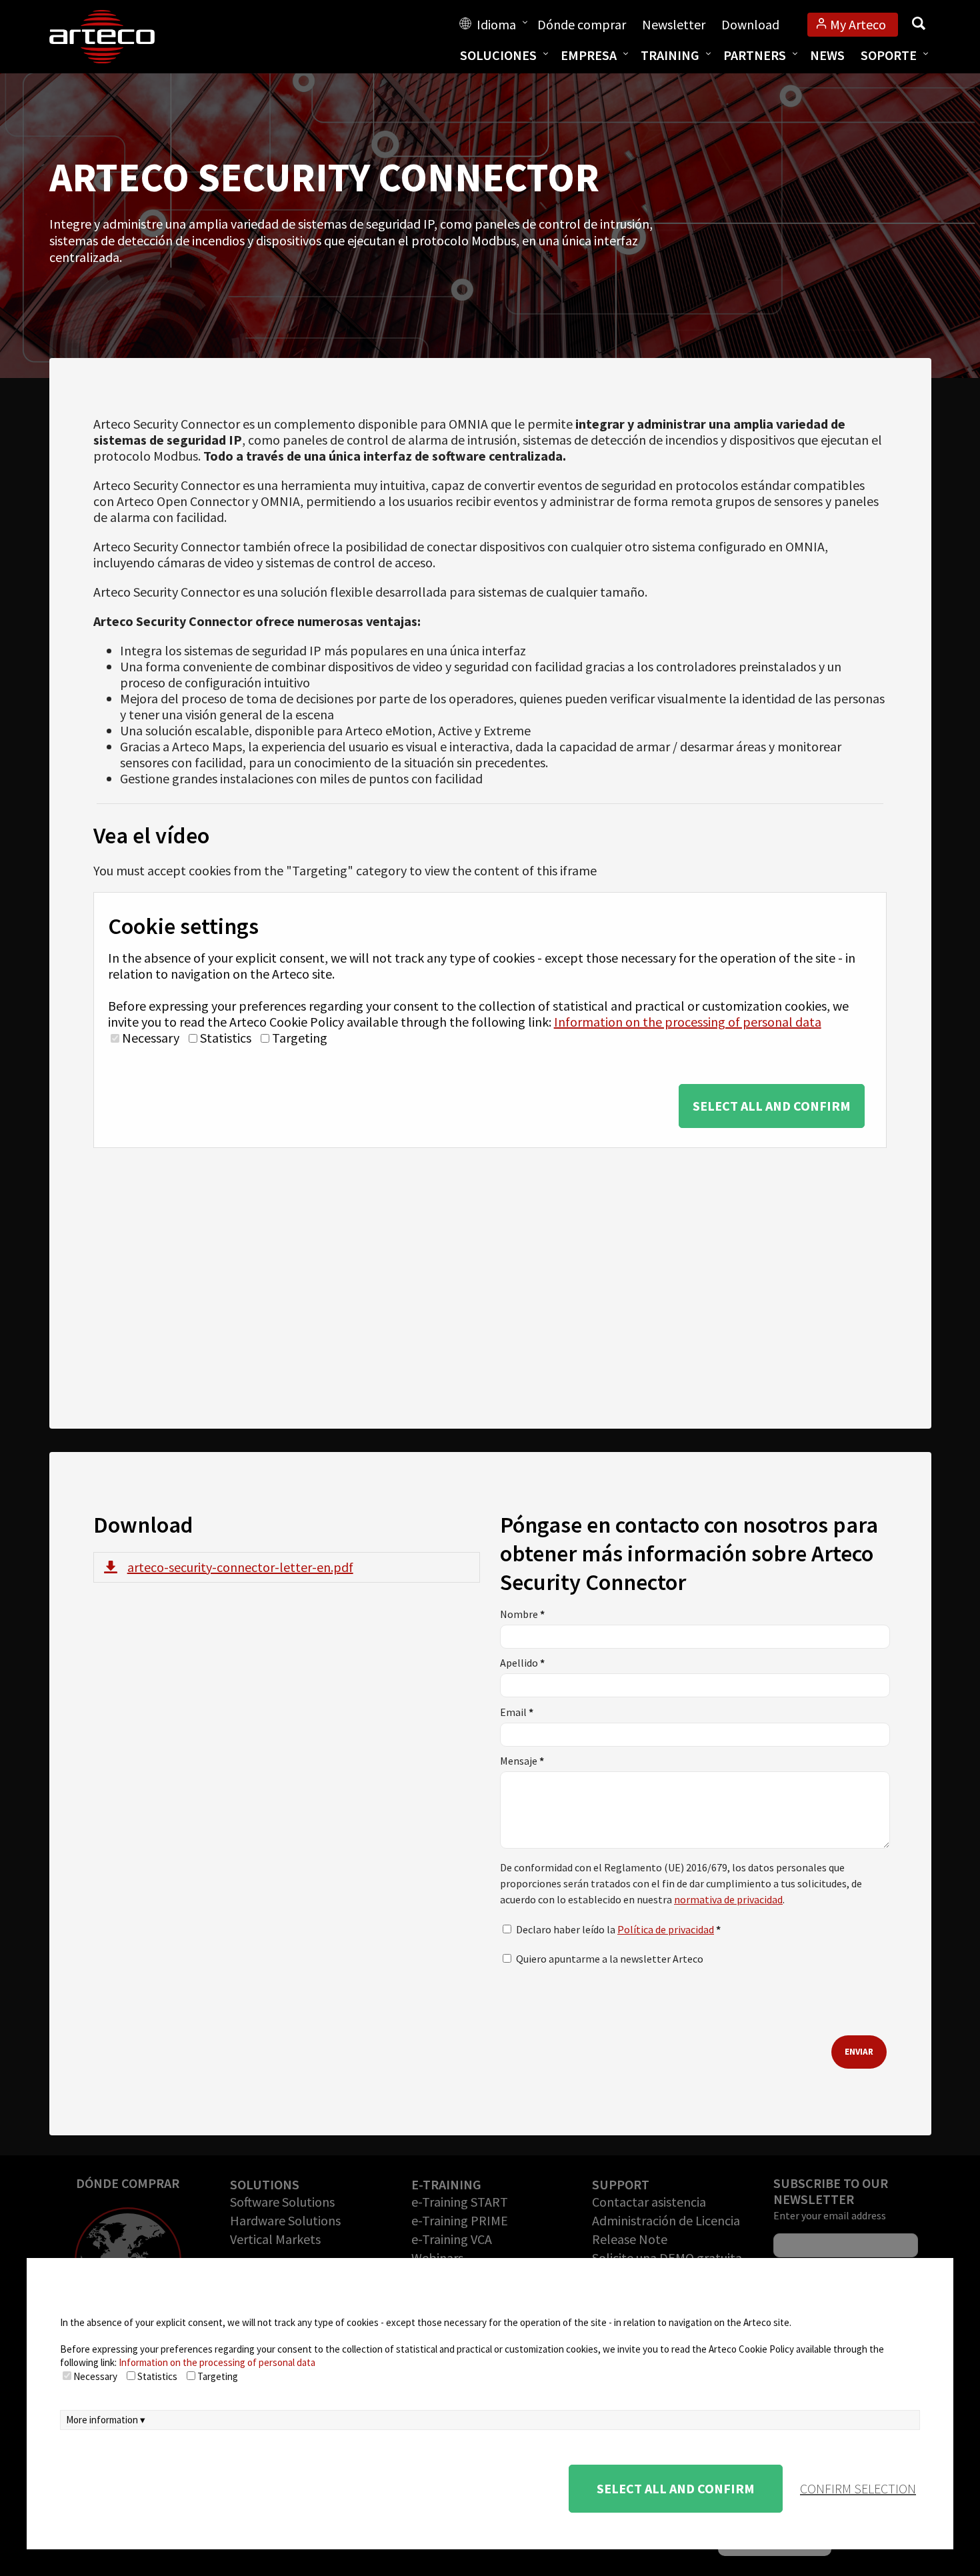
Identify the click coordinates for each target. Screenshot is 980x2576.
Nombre (522, 1614)
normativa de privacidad (728, 1899)
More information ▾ (106, 2420)
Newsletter (674, 24)
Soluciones (498, 55)
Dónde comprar (582, 24)
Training (670, 55)
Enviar (859, 2052)
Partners (755, 55)
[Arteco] (116, 37)
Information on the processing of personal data (688, 1022)
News (827, 55)
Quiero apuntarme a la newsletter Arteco (610, 1959)
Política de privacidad (666, 1929)
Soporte (889, 55)
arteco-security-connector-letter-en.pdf (240, 1567)
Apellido (522, 1663)
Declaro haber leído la (618, 1929)
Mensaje (522, 1761)
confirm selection (858, 2488)
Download (750, 24)
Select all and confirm (772, 1106)
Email (517, 1712)
